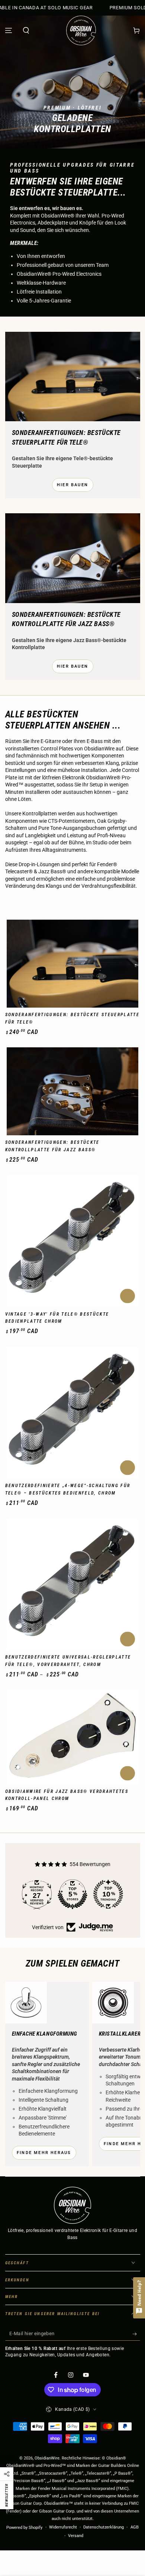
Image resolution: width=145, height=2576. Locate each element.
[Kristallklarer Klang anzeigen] (113, 2003)
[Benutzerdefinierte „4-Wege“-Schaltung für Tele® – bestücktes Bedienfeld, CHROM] (73, 1413)
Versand (76, 2536)
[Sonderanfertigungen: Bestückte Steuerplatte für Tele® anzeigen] (73, 377)
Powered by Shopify (24, 2528)
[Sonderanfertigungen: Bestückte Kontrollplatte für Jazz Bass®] (73, 1091)
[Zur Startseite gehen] (81, 30)
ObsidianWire (47, 2458)
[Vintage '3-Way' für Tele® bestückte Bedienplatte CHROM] (73, 1241)
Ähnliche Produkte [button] (128, 1296)
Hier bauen (72, 485)
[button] (26, 30)
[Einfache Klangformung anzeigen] (26, 2003)
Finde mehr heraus (44, 2153)
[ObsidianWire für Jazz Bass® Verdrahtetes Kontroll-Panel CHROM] (73, 1737)
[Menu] (9, 30)
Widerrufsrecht (63, 2527)
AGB (135, 2527)
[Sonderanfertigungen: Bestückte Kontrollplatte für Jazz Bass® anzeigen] (73, 558)
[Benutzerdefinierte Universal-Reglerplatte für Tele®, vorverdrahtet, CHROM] (73, 1584)
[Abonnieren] (136, 2334)
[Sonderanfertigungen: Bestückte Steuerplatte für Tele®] (73, 964)
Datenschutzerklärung (104, 2527)
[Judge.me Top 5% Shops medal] (114, 1894)
